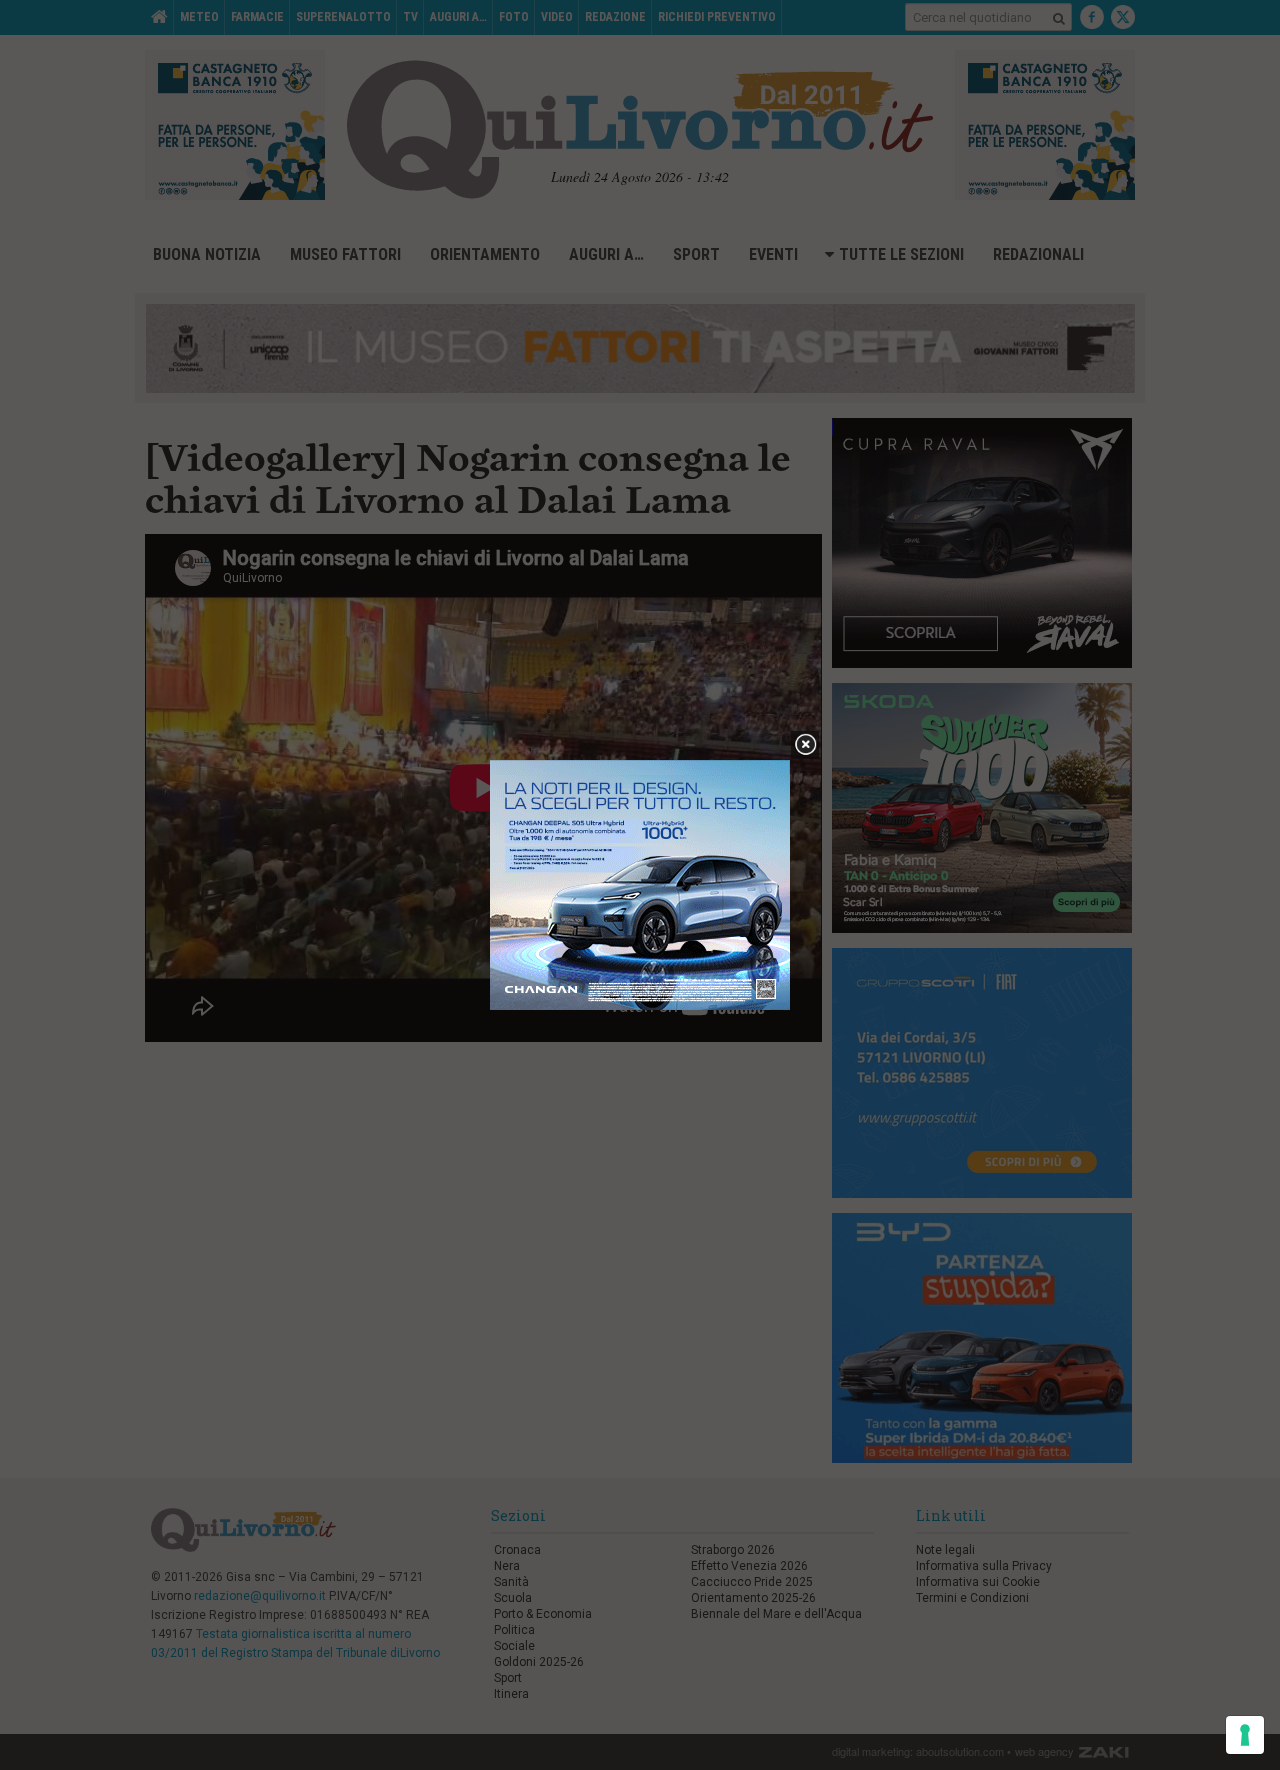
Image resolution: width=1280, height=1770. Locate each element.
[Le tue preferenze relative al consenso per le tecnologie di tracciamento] (1245, 1735)
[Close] (805, 745)
